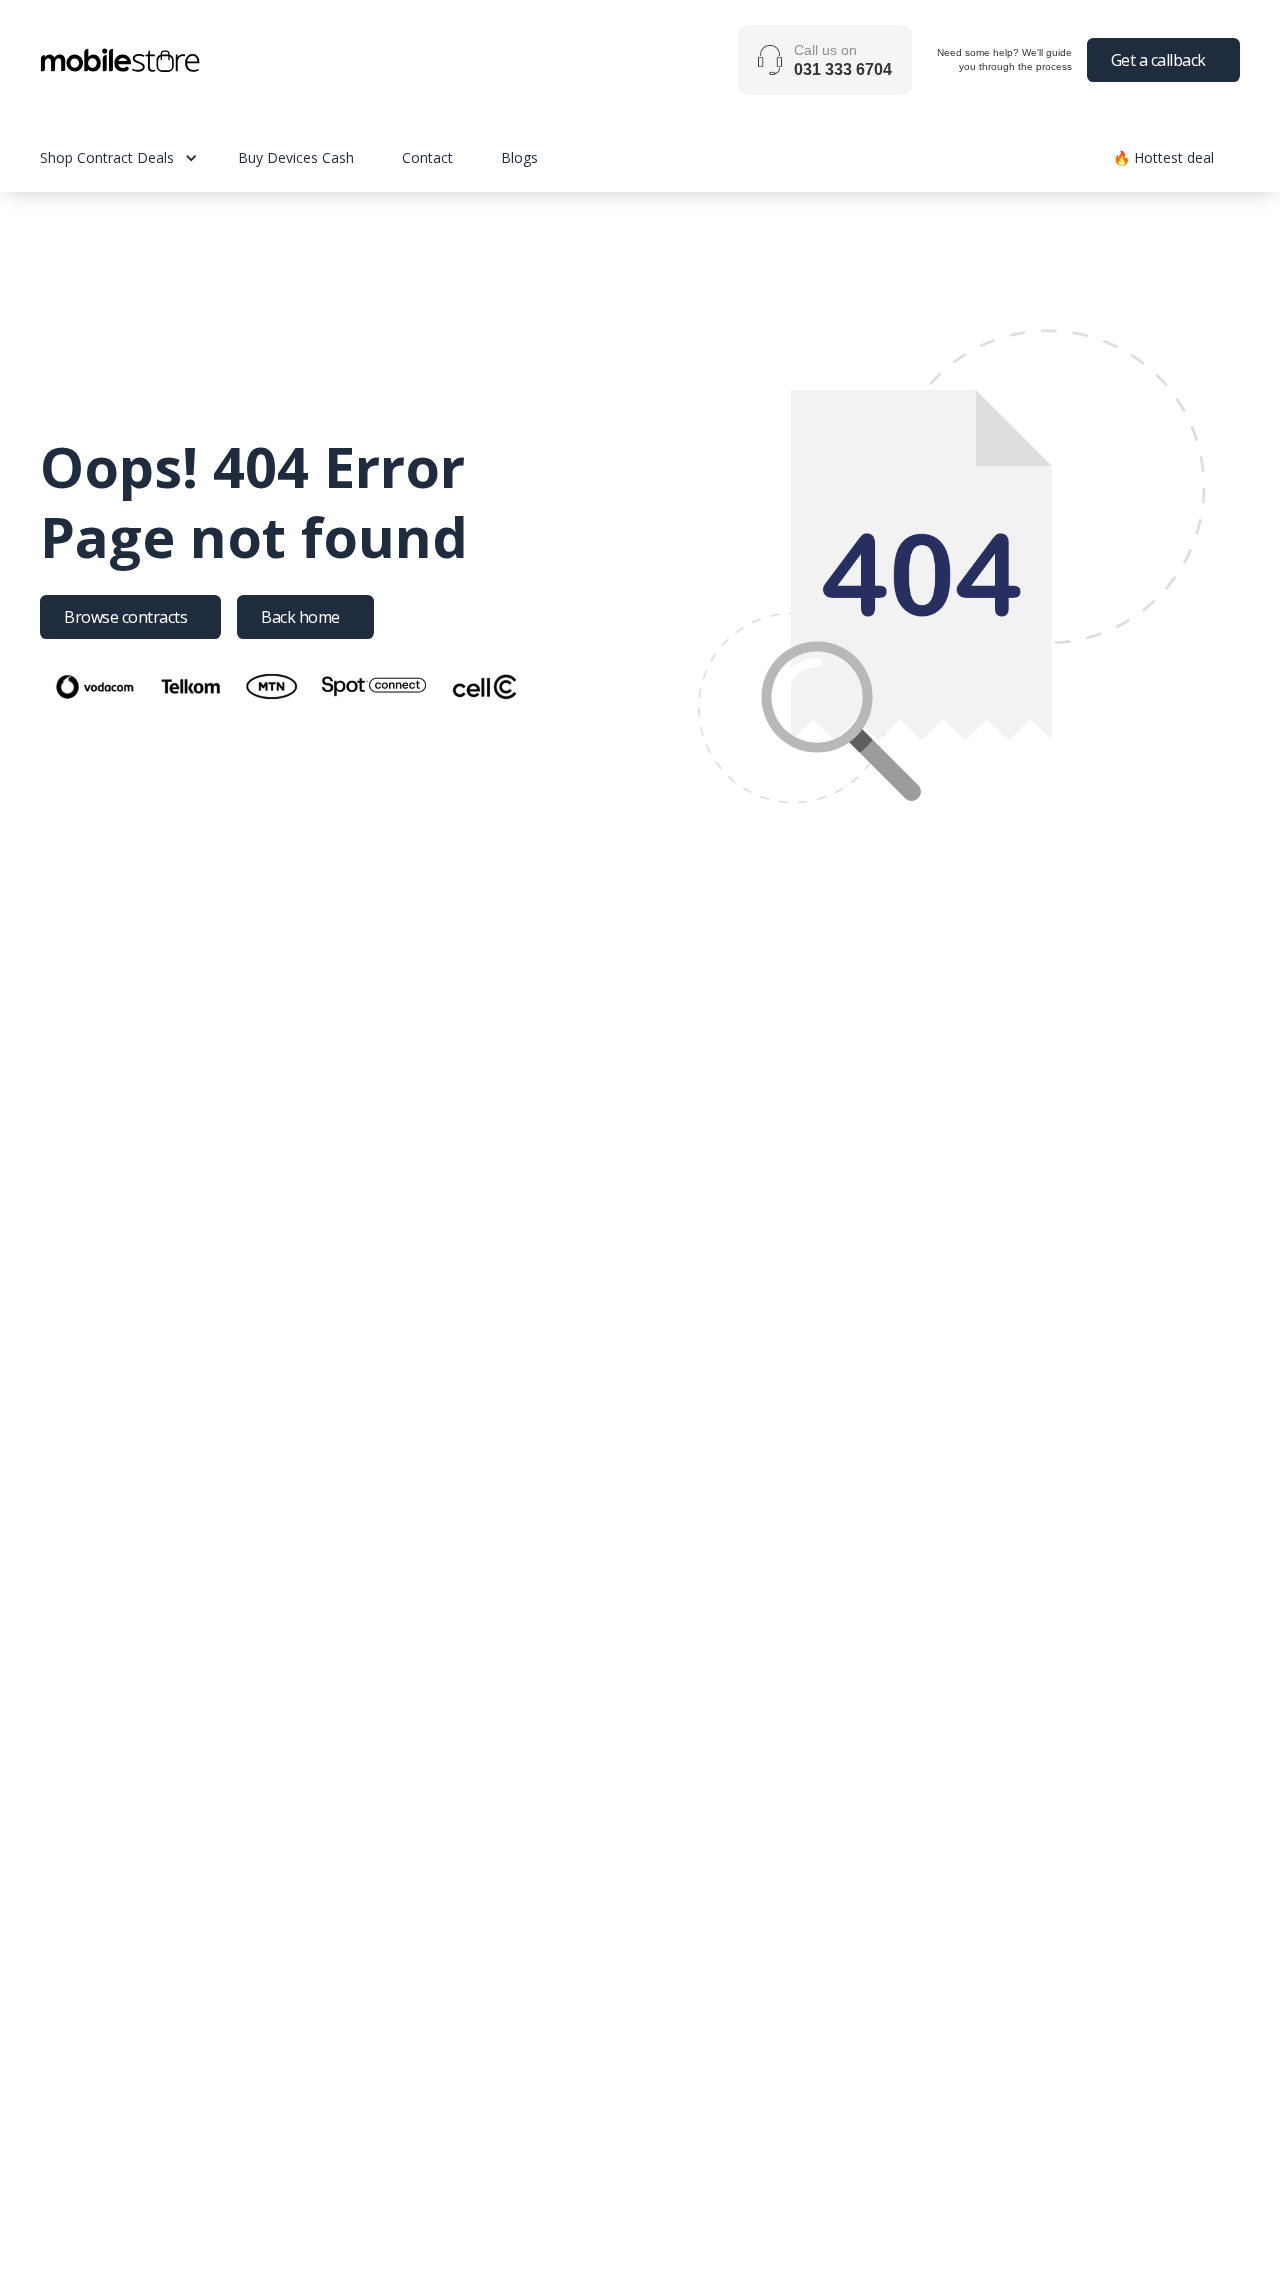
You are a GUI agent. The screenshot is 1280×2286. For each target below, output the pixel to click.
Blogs (519, 157)
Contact (427, 157)
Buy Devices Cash (296, 157)
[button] (139, 157)
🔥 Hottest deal (1163, 157)
